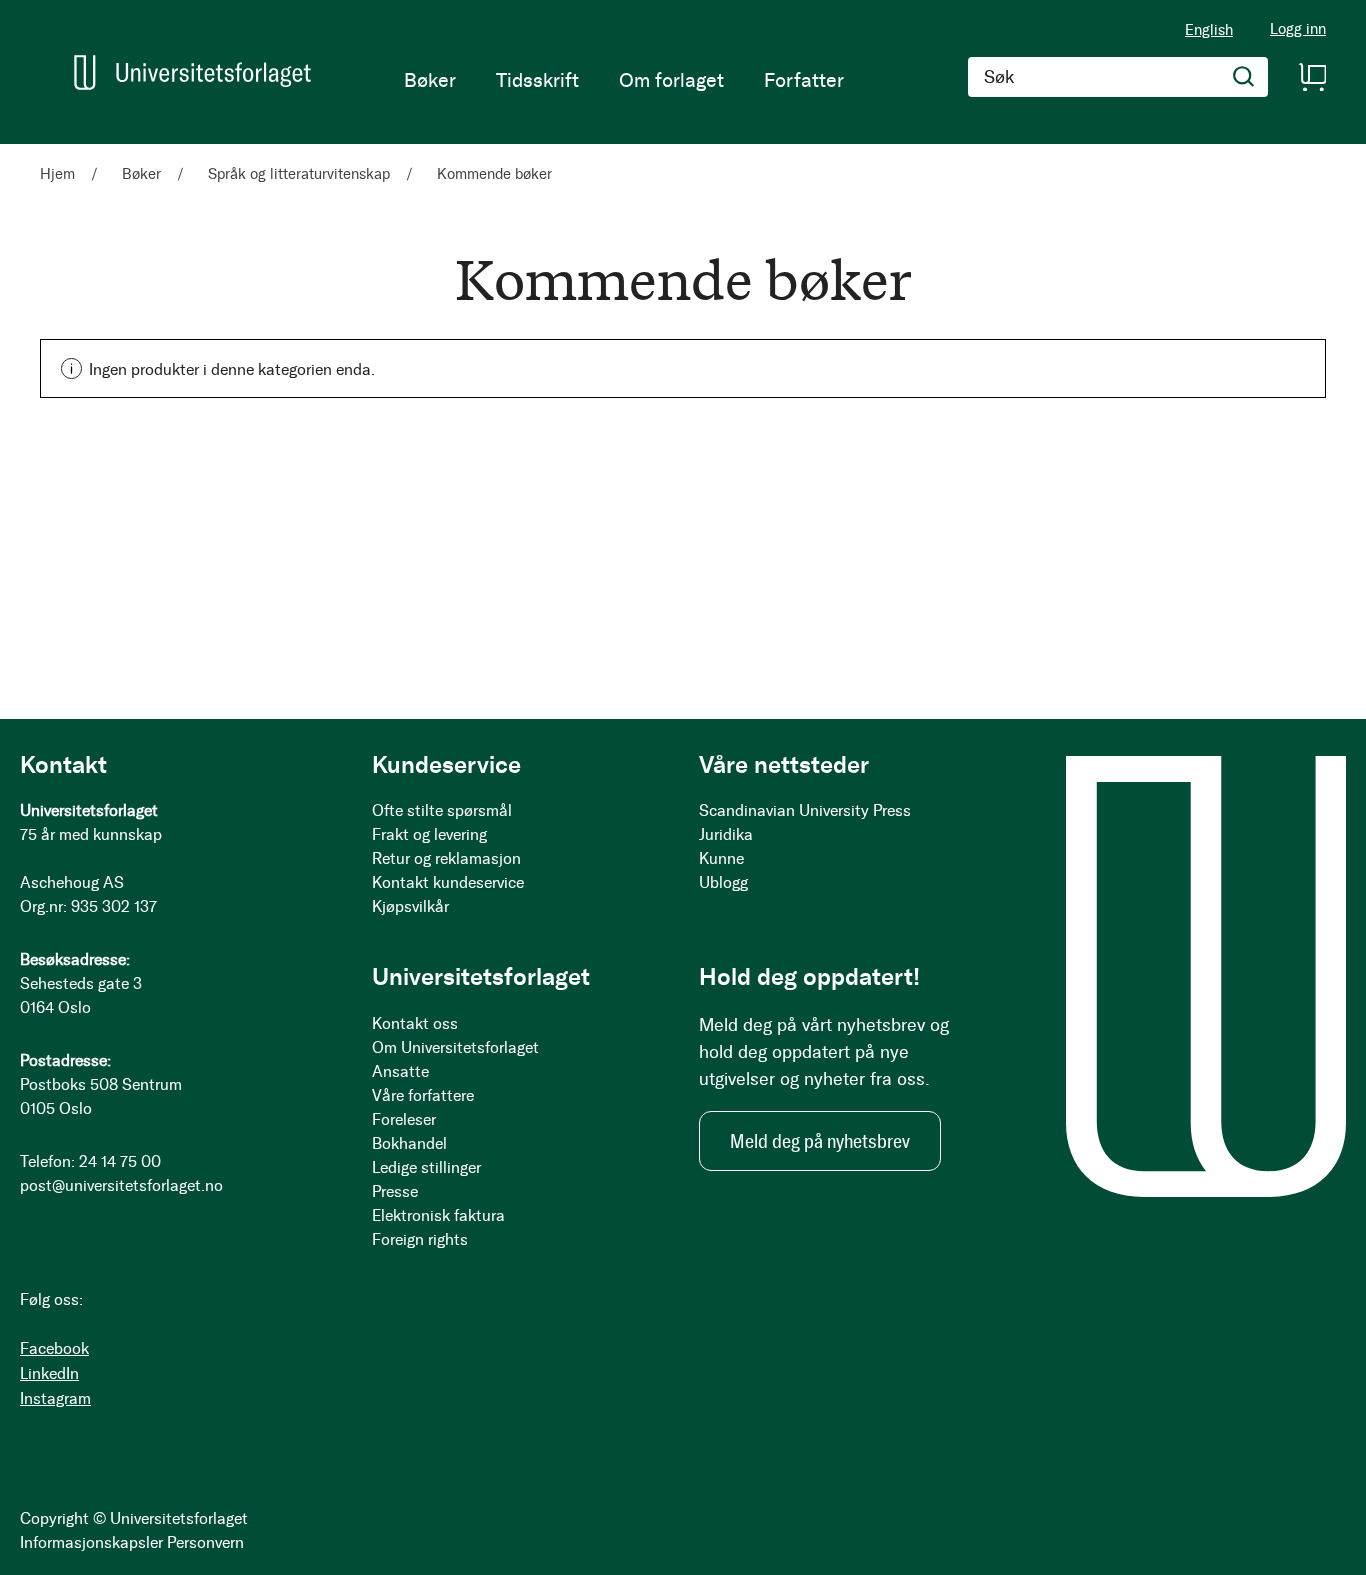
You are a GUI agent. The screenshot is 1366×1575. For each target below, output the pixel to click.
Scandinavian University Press (805, 810)
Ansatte (400, 1071)
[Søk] (1244, 77)
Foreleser (404, 1119)
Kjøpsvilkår (410, 906)
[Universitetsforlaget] (192, 72)
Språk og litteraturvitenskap (301, 174)
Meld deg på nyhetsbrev (820, 1141)
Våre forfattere (423, 1095)
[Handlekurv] (1312, 77)
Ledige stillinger (426, 1167)
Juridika (726, 834)
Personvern (205, 1542)
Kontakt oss (415, 1023)
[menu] (624, 80)
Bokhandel (409, 1143)
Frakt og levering (429, 834)
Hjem (59, 174)
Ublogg (723, 882)
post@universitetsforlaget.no (121, 1185)
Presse (395, 1191)
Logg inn (1298, 29)
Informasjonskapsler (91, 1542)
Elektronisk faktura (438, 1215)
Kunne (721, 858)
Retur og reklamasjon (446, 858)
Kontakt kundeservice (448, 882)
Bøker (143, 174)
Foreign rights (420, 1239)
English (1209, 30)
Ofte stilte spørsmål (442, 810)
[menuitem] (430, 80)
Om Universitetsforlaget (455, 1047)
